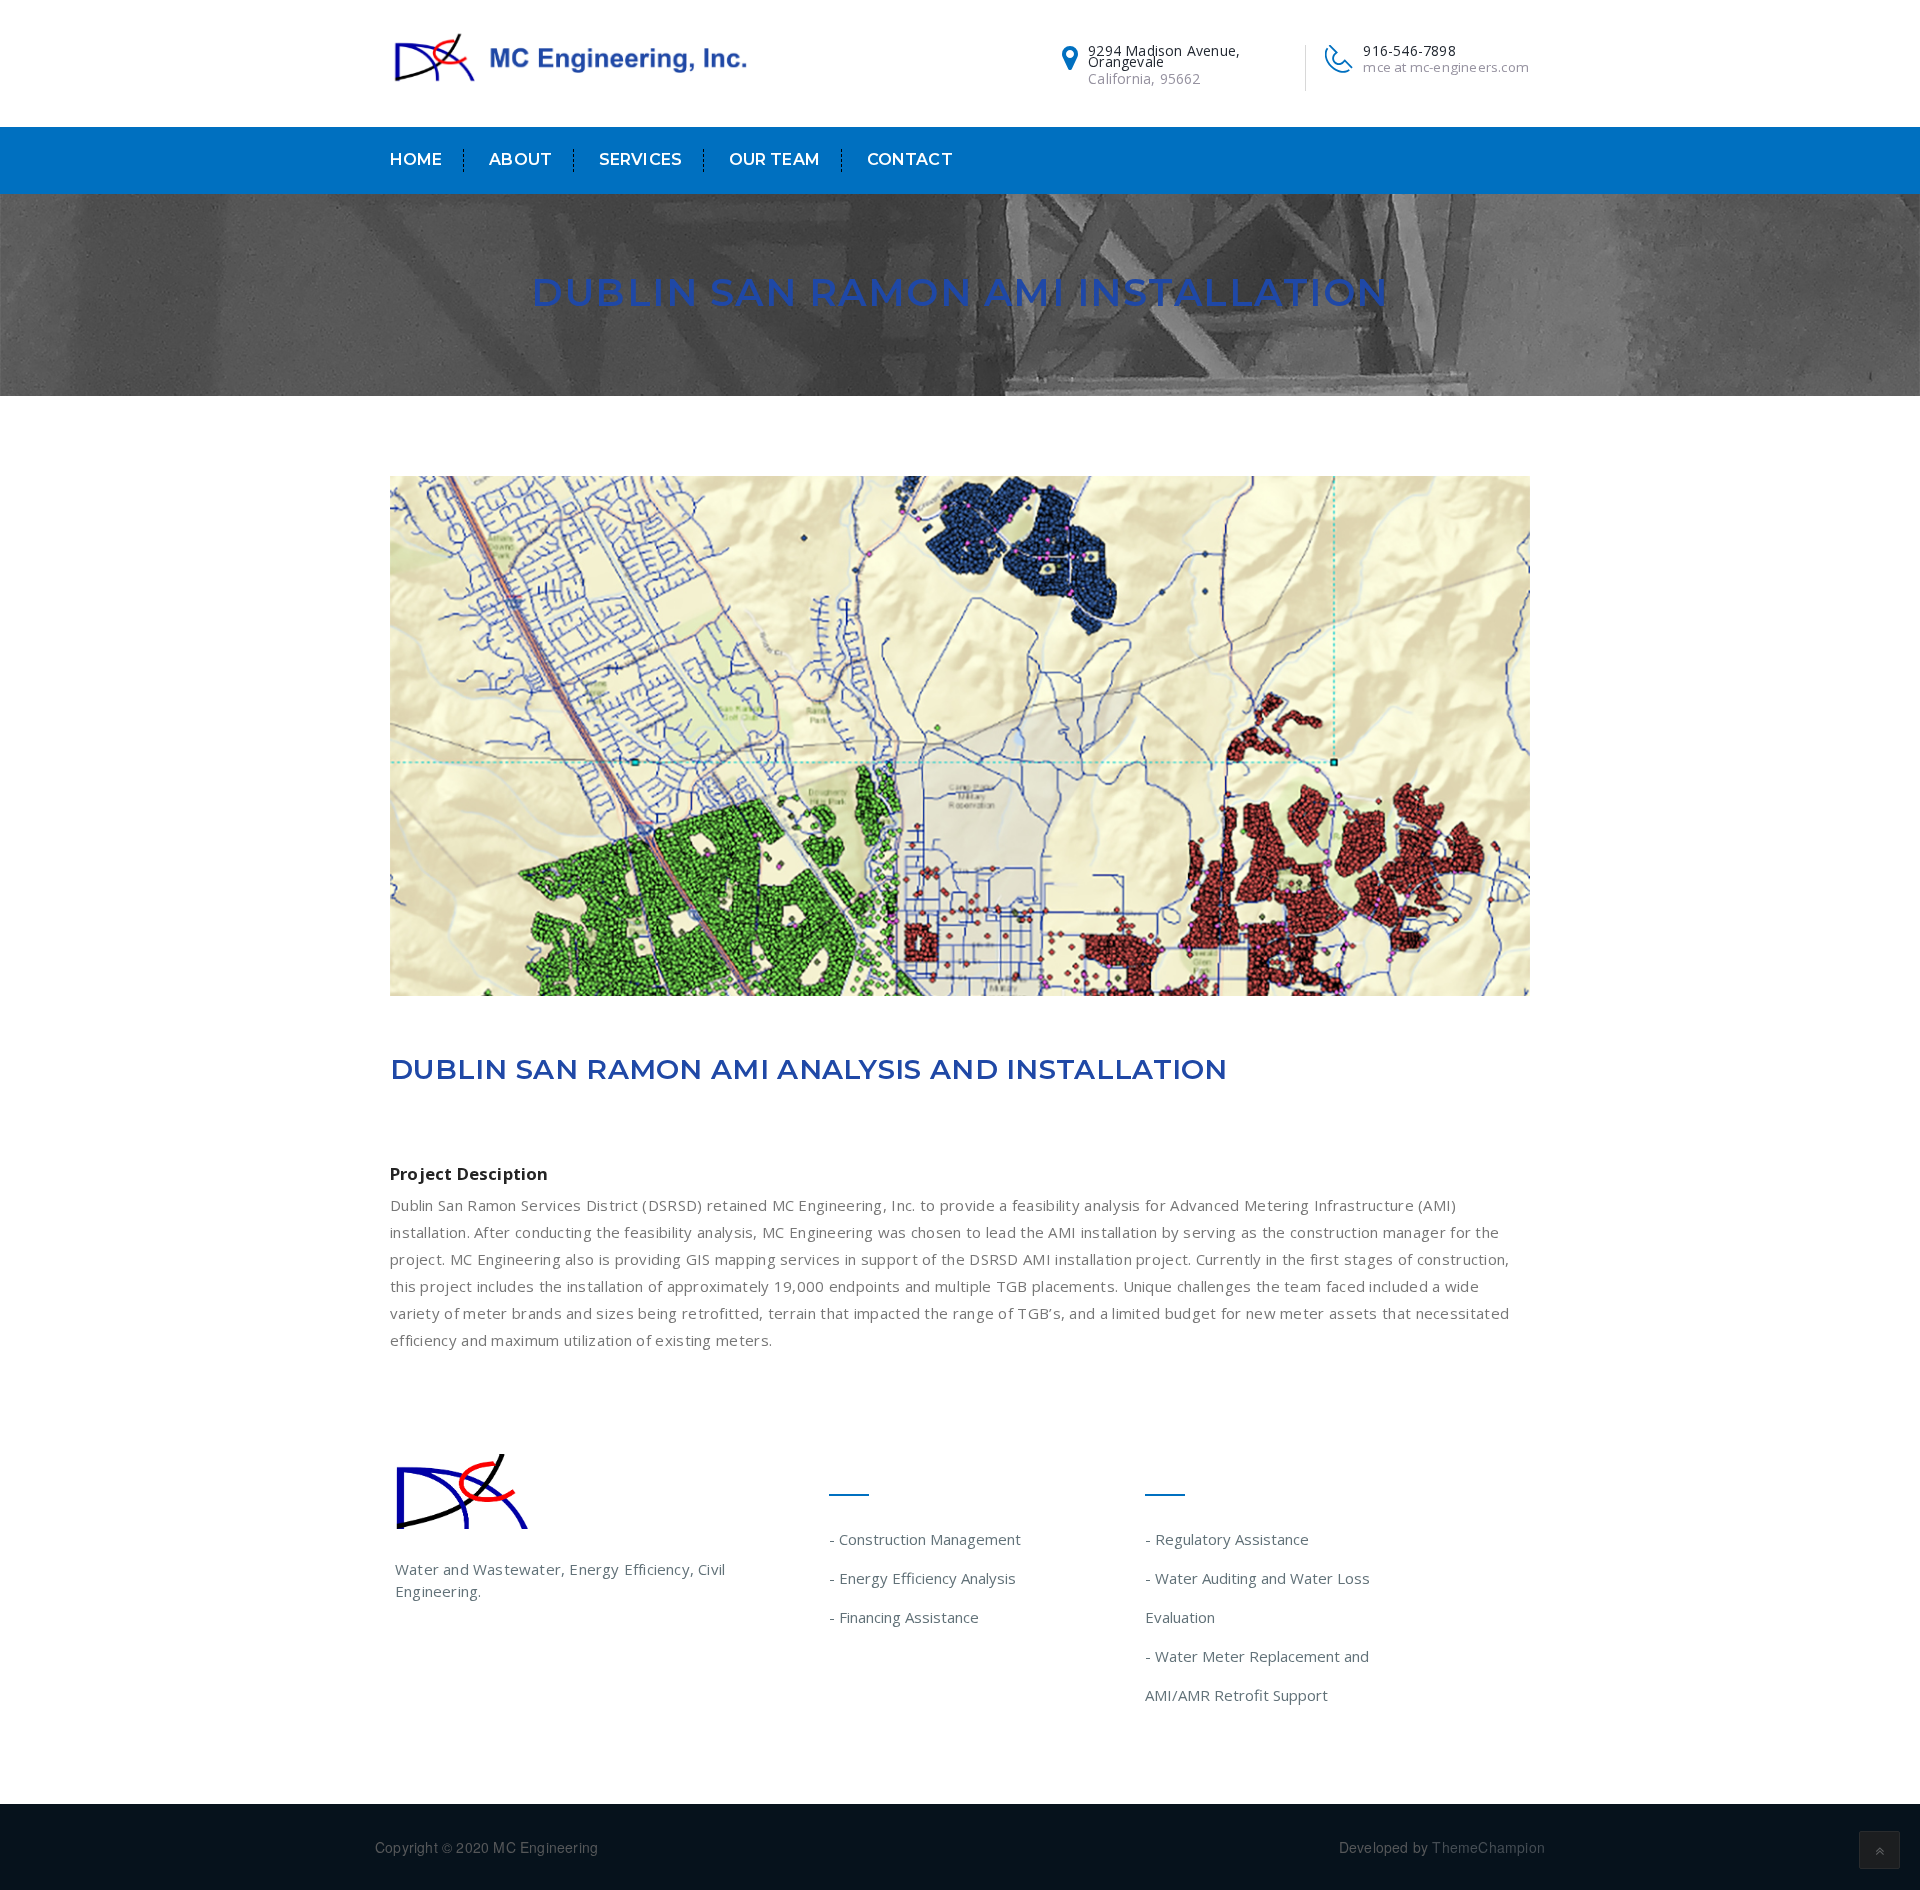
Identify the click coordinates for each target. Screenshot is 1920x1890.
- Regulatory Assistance (1227, 1539)
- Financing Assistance (904, 1617)
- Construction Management (925, 1539)
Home (416, 159)
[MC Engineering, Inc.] (570, 59)
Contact (910, 159)
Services (640, 159)
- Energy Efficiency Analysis (922, 1578)
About (520, 159)
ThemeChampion (1488, 1847)
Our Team (774, 159)
